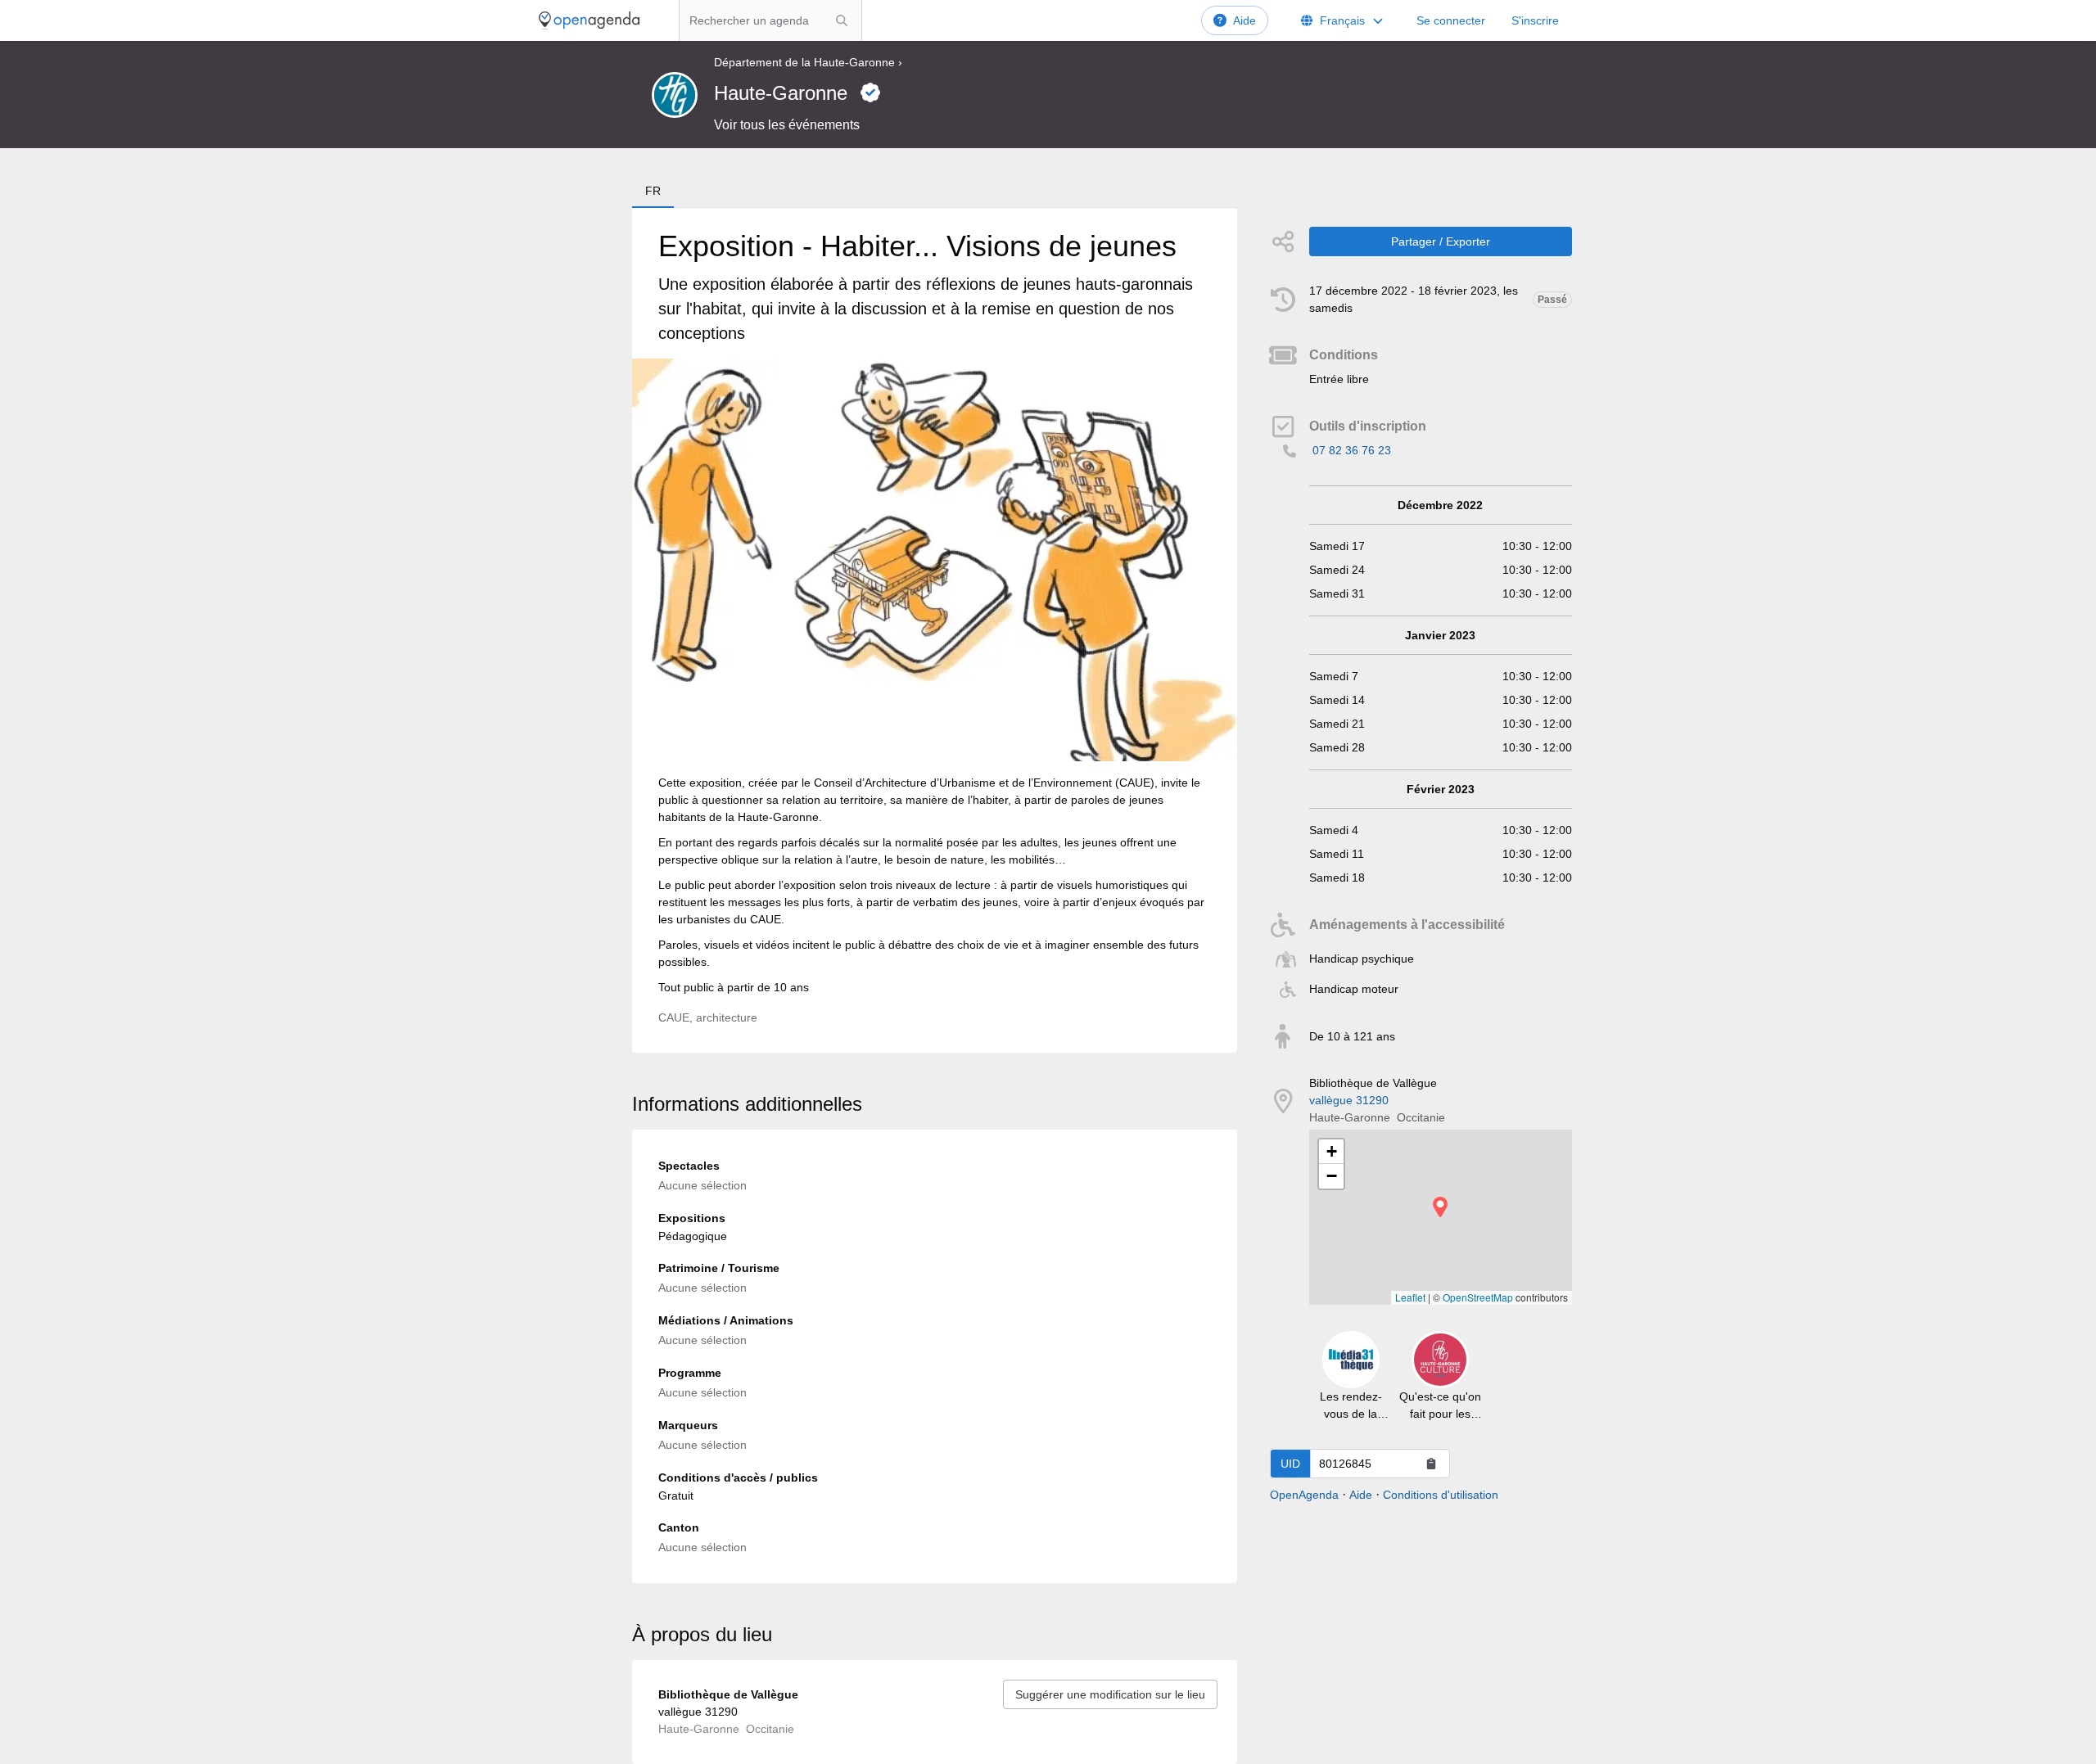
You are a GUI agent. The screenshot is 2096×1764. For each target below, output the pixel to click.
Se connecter (1451, 20)
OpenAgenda (1304, 1495)
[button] (1440, 1207)
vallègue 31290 (1349, 1100)
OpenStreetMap (1478, 1297)
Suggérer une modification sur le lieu (1110, 1694)
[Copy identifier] (1431, 1464)
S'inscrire (1535, 20)
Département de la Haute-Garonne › (808, 62)
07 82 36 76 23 (1352, 450)
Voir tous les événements (787, 125)
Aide (1244, 20)
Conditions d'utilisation (1441, 1495)
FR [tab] (653, 191)
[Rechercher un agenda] (842, 20)
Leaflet (1410, 1297)
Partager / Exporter (1441, 241)
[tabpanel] (934, 630)
